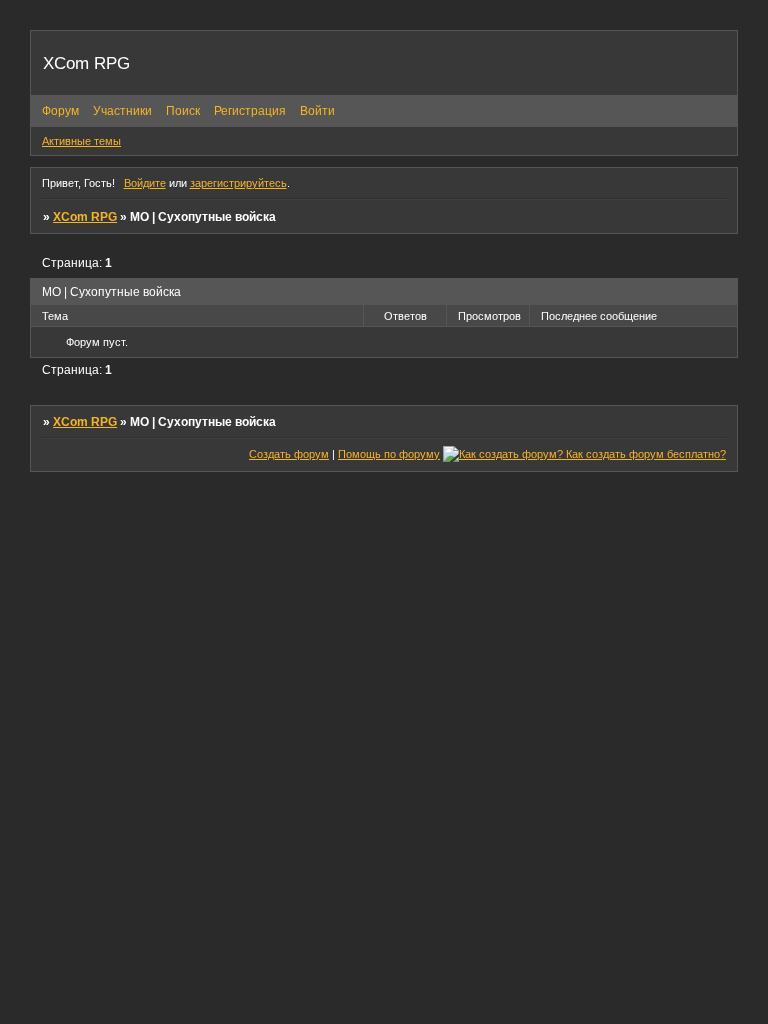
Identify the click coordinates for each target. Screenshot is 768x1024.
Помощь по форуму (389, 454)
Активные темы (81, 141)
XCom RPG (85, 217)
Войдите (145, 183)
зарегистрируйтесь (238, 183)
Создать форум (289, 454)
